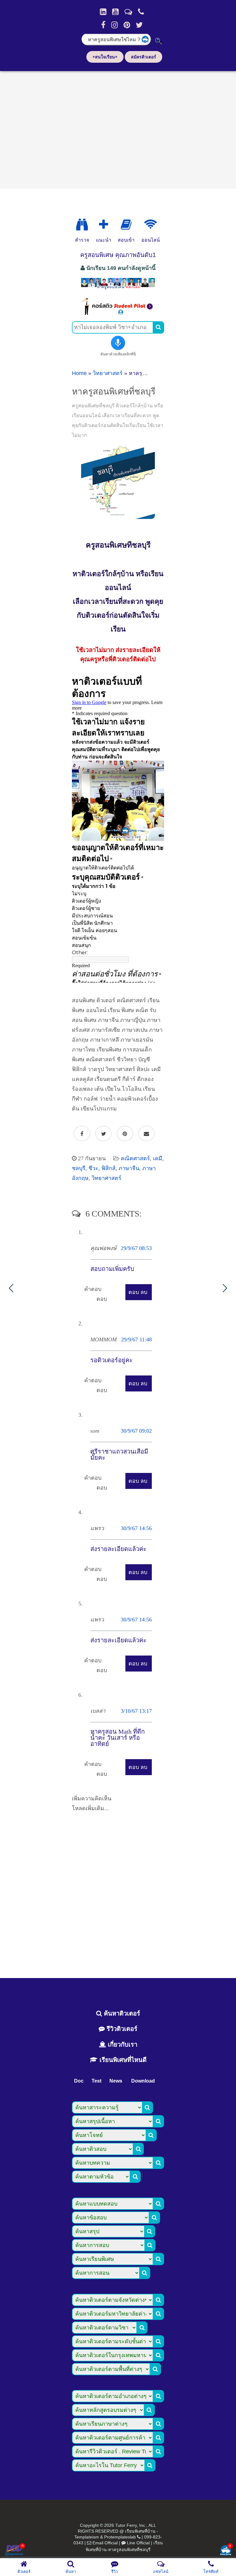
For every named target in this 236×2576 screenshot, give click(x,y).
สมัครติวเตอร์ (144, 57)
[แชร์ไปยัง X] (103, 1134)
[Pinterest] (127, 25)
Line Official (138, 2543)
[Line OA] (128, 12)
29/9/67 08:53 (136, 1248)
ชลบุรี (79, 1168)
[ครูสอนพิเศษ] (118, 289)
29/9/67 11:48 (136, 1339)
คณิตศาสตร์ (135, 1158)
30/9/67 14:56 (136, 1528)
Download (143, 2081)
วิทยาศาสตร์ (108, 373)
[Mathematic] (104, 225)
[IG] (114, 25)
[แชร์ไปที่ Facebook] (82, 1134)
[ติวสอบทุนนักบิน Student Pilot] (118, 313)
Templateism (87, 2537)
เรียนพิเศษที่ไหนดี (122, 2060)
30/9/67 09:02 (136, 1431)
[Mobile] (141, 12)
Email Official (105, 2543)
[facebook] (103, 25)
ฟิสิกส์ (108, 1168)
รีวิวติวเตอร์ (121, 2029)
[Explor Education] (82, 225)
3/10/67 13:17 (136, 1711)
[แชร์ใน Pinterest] (125, 1134)
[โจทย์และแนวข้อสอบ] (226, 2551)
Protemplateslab (120, 2537)
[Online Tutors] (150, 225)
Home (79, 373)
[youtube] (115, 12)
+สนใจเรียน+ (105, 57)
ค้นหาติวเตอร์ (121, 2013)
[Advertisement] (118, 128)
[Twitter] (139, 25)
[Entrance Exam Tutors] (126, 225)
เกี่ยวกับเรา (122, 2044)
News (116, 2081)
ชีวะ (93, 1168)
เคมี (158, 1158)
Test (96, 2081)
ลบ (144, 1292)
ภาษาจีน (129, 1168)
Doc (79, 2081)
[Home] (103, 12)
